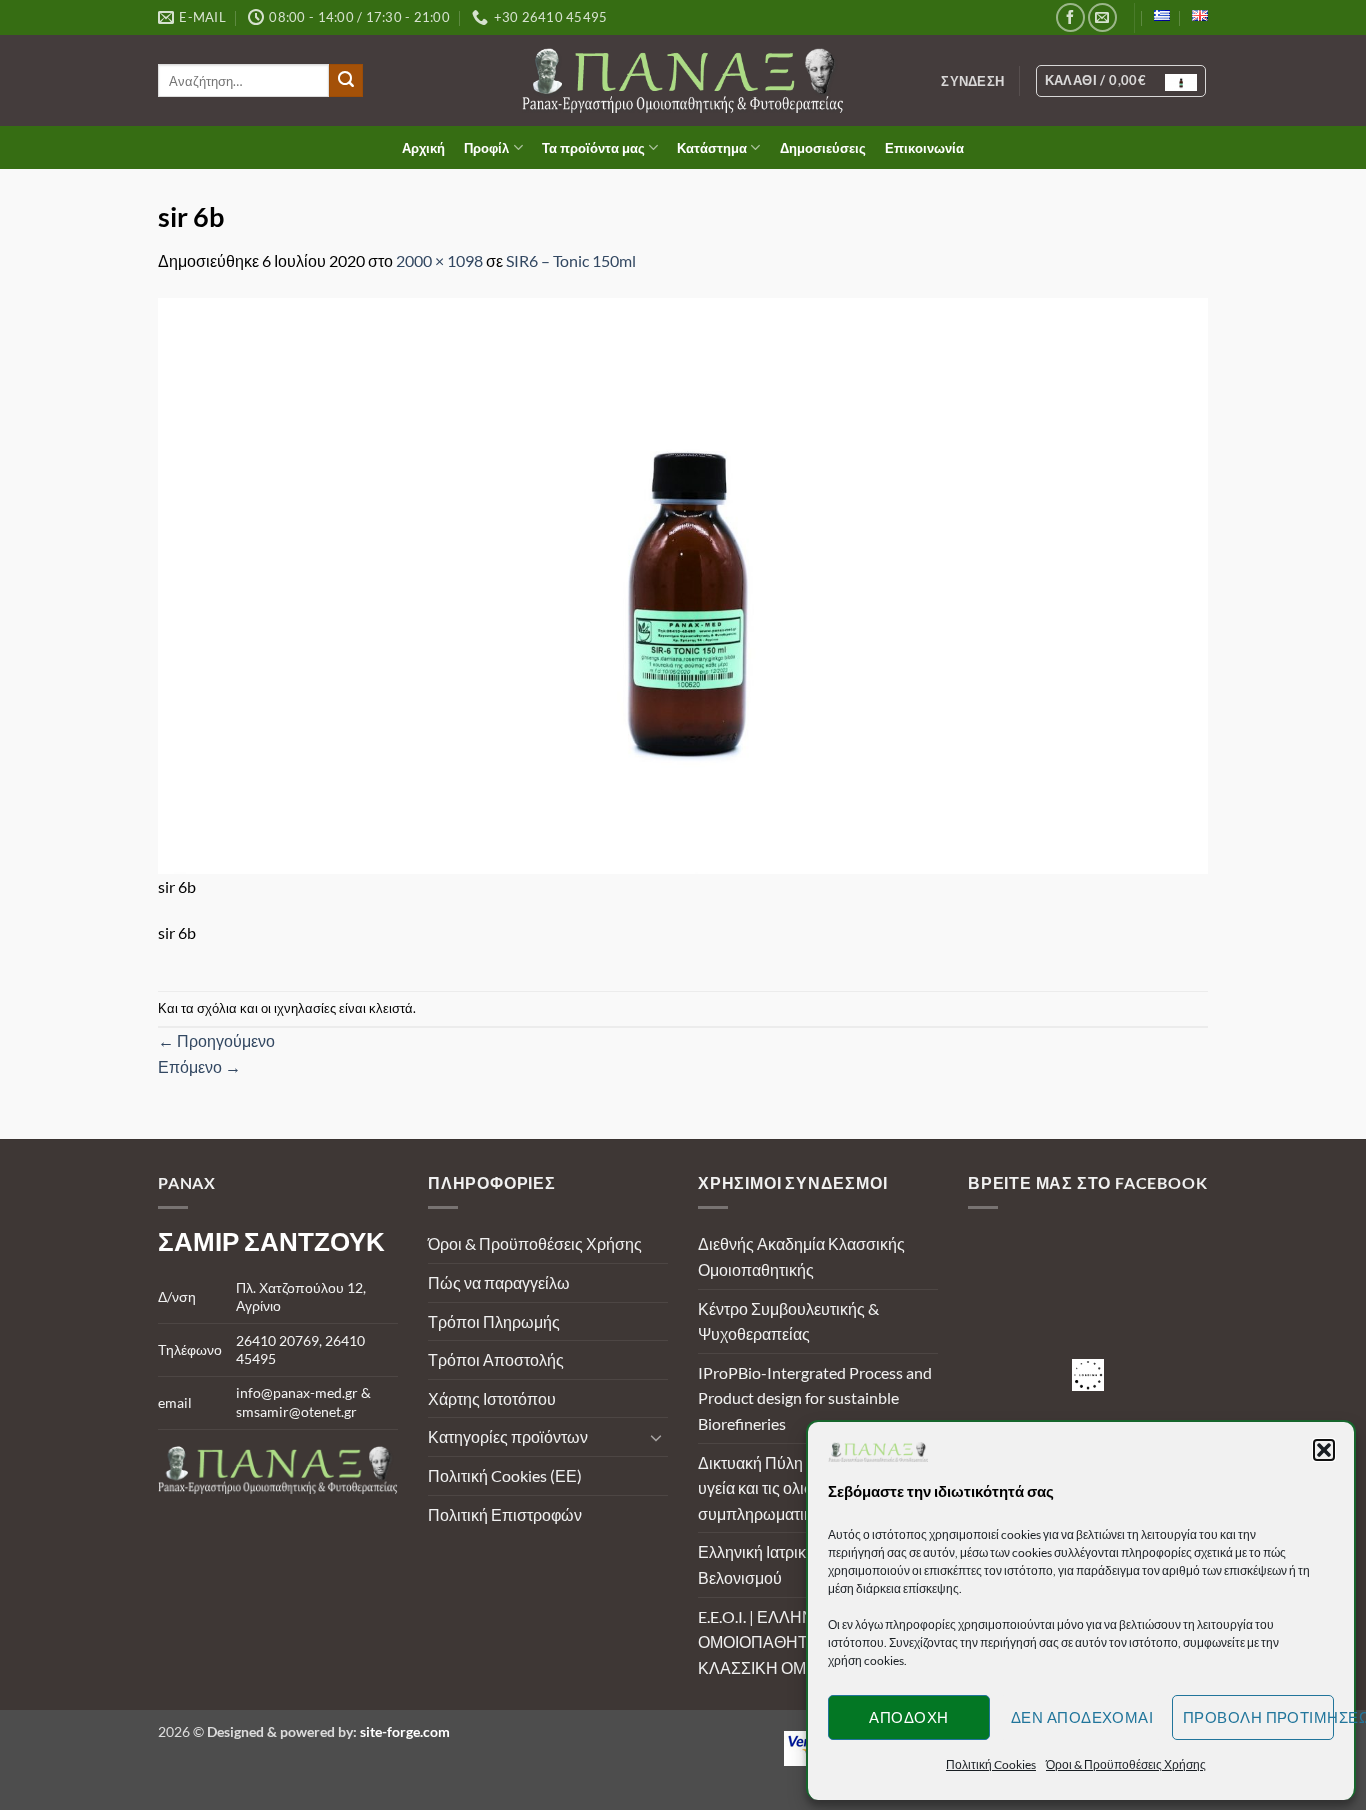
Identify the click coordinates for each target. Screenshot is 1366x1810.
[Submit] (346, 81)
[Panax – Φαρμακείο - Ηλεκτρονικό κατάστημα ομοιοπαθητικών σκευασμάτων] (683, 80)
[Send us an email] (1102, 17)
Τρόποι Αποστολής (496, 1359)
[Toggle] (656, 1437)
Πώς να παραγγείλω (499, 1282)
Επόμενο (199, 1066)
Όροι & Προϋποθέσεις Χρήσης (1126, 1764)
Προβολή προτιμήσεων (1258, 1717)
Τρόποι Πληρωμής (494, 1321)
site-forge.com (405, 1731)
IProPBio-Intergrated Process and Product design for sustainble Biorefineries (815, 1398)
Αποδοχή (908, 1717)
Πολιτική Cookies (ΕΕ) (505, 1475)
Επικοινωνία (924, 148)
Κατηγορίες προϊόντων (508, 1436)
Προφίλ (486, 148)
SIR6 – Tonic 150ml (571, 260)
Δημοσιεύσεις (823, 148)
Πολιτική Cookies (991, 1764)
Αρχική (423, 148)
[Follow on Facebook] (1070, 17)
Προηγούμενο (216, 1040)
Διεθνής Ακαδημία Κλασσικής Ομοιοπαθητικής (801, 1256)
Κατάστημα (712, 148)
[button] (1324, 1450)
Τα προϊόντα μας (593, 148)
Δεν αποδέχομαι (1082, 1717)
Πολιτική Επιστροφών (505, 1514)
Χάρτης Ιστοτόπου (492, 1398)
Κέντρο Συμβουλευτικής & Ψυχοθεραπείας (788, 1321)
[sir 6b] (683, 583)
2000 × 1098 (439, 260)
